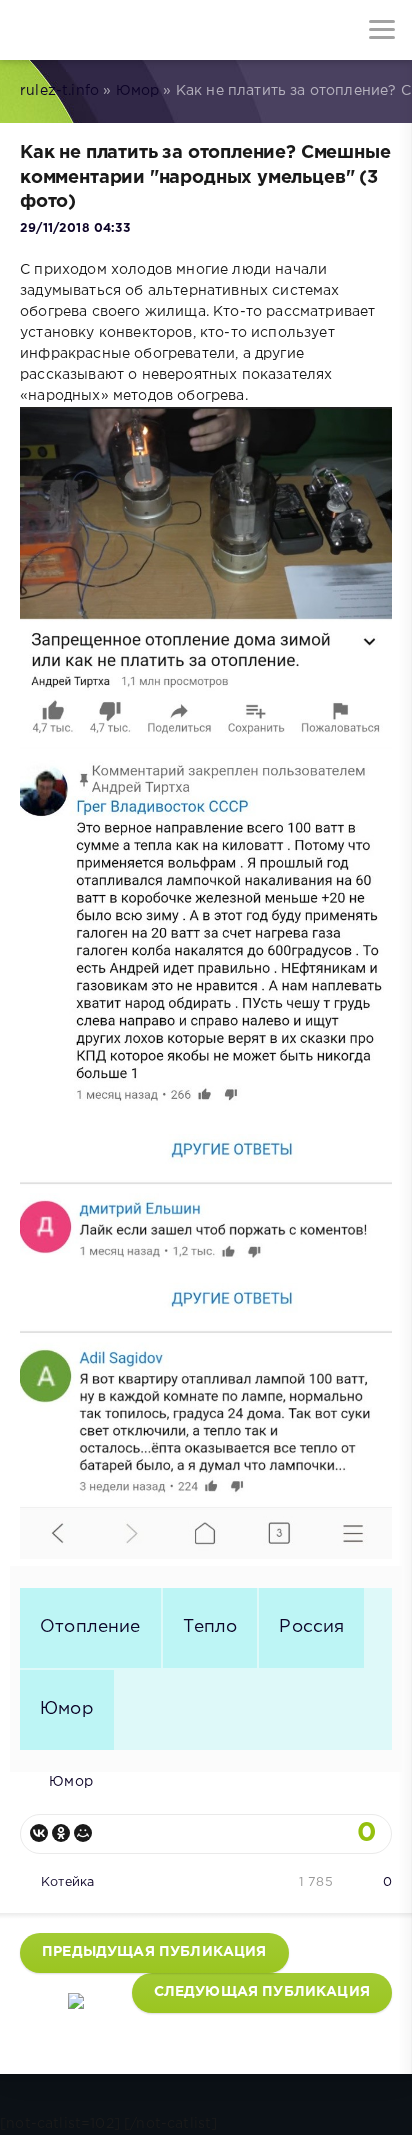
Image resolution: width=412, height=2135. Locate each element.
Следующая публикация (262, 1992)
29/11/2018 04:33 (75, 228)
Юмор (138, 91)
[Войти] (90, 30)
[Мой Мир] (83, 1833)
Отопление (90, 1627)
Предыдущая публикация (154, 1952)
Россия (311, 1627)
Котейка (67, 1882)
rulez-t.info (59, 91)
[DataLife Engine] (30, 30)
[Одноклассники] (61, 1833)
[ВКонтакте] (39, 1833)
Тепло (210, 1627)
